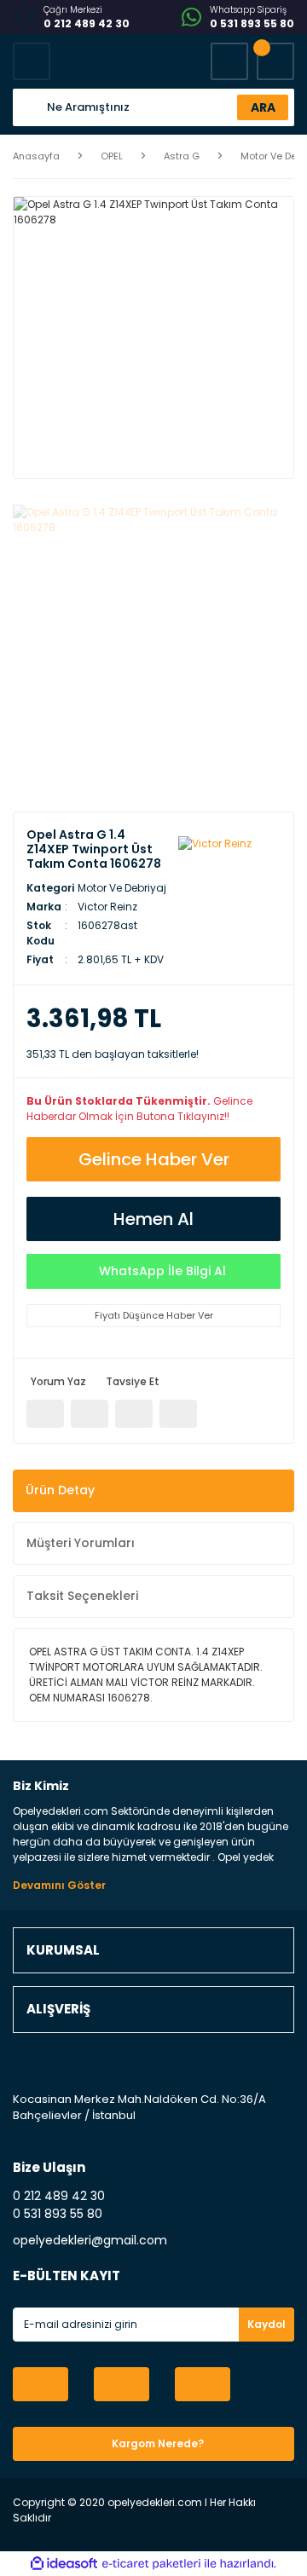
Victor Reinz (107, 907)
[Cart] (275, 61)
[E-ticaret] (151, 2564)
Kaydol (266, 2324)
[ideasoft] (64, 2564)
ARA (263, 107)
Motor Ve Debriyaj (122, 888)
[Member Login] (229, 61)
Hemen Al (153, 1219)
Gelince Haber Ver (154, 1159)
